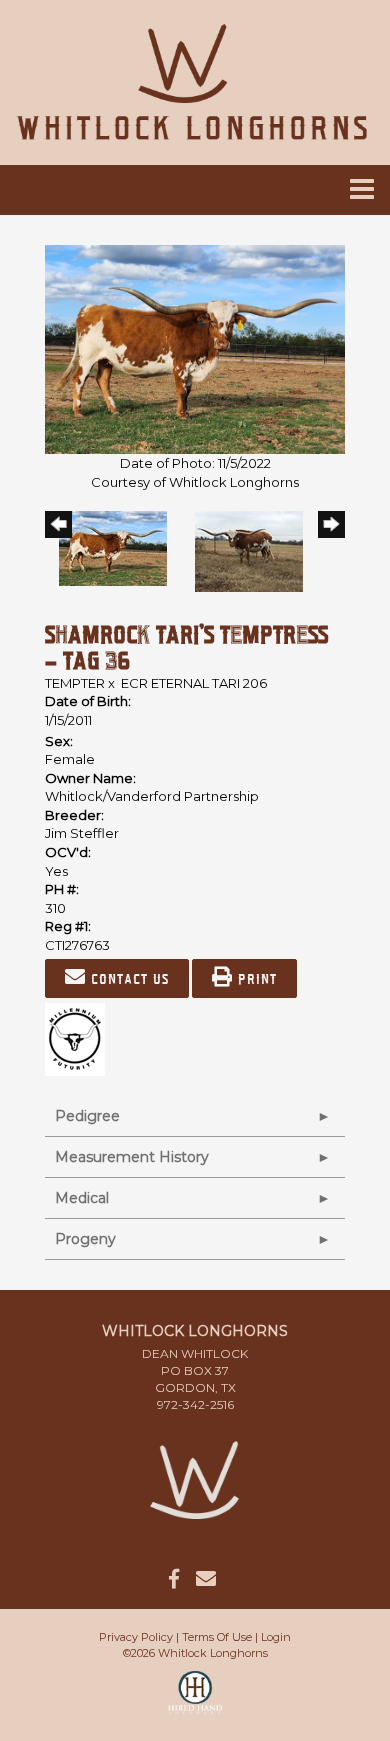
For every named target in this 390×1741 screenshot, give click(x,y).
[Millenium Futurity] (80, 1038)
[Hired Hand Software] (195, 1701)
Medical (82, 1198)
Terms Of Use (217, 1637)
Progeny (85, 1239)
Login (276, 1637)
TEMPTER (75, 683)
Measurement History (132, 1157)
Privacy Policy (136, 1637)
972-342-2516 (195, 1404)
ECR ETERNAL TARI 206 (194, 683)
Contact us (127, 978)
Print (255, 978)
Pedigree (87, 1116)
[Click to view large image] (195, 348)
